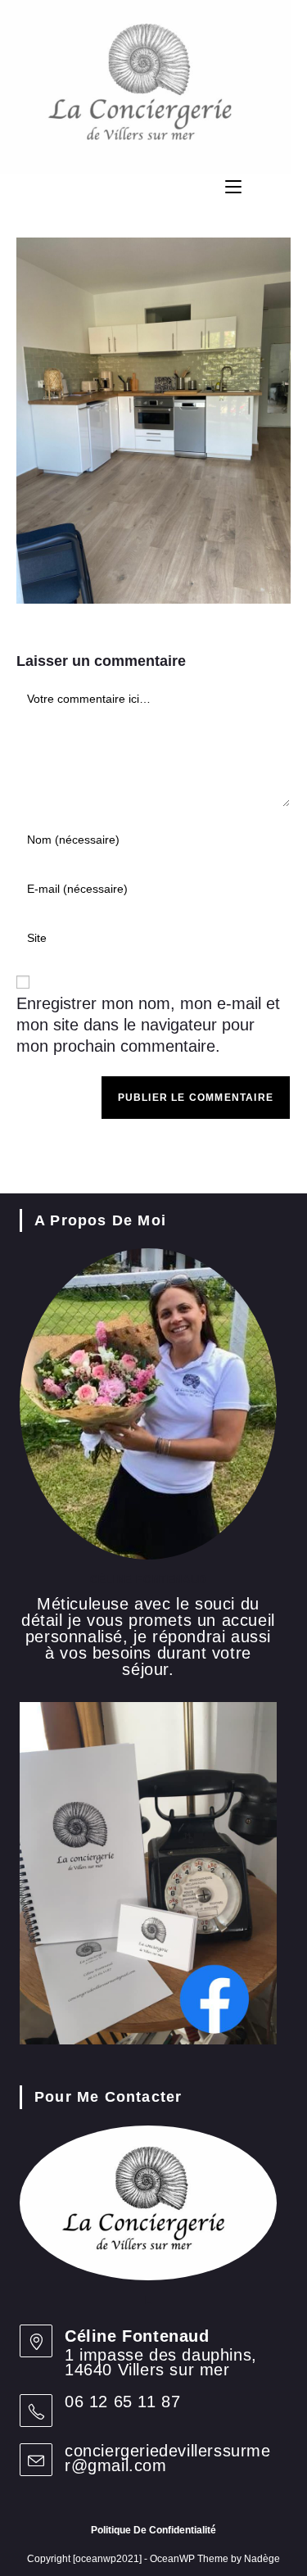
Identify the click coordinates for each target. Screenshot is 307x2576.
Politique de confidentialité (153, 2530)
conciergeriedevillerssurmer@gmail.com (168, 2458)
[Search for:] (295, 187)
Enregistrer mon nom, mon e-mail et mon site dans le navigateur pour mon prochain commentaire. (148, 1025)
